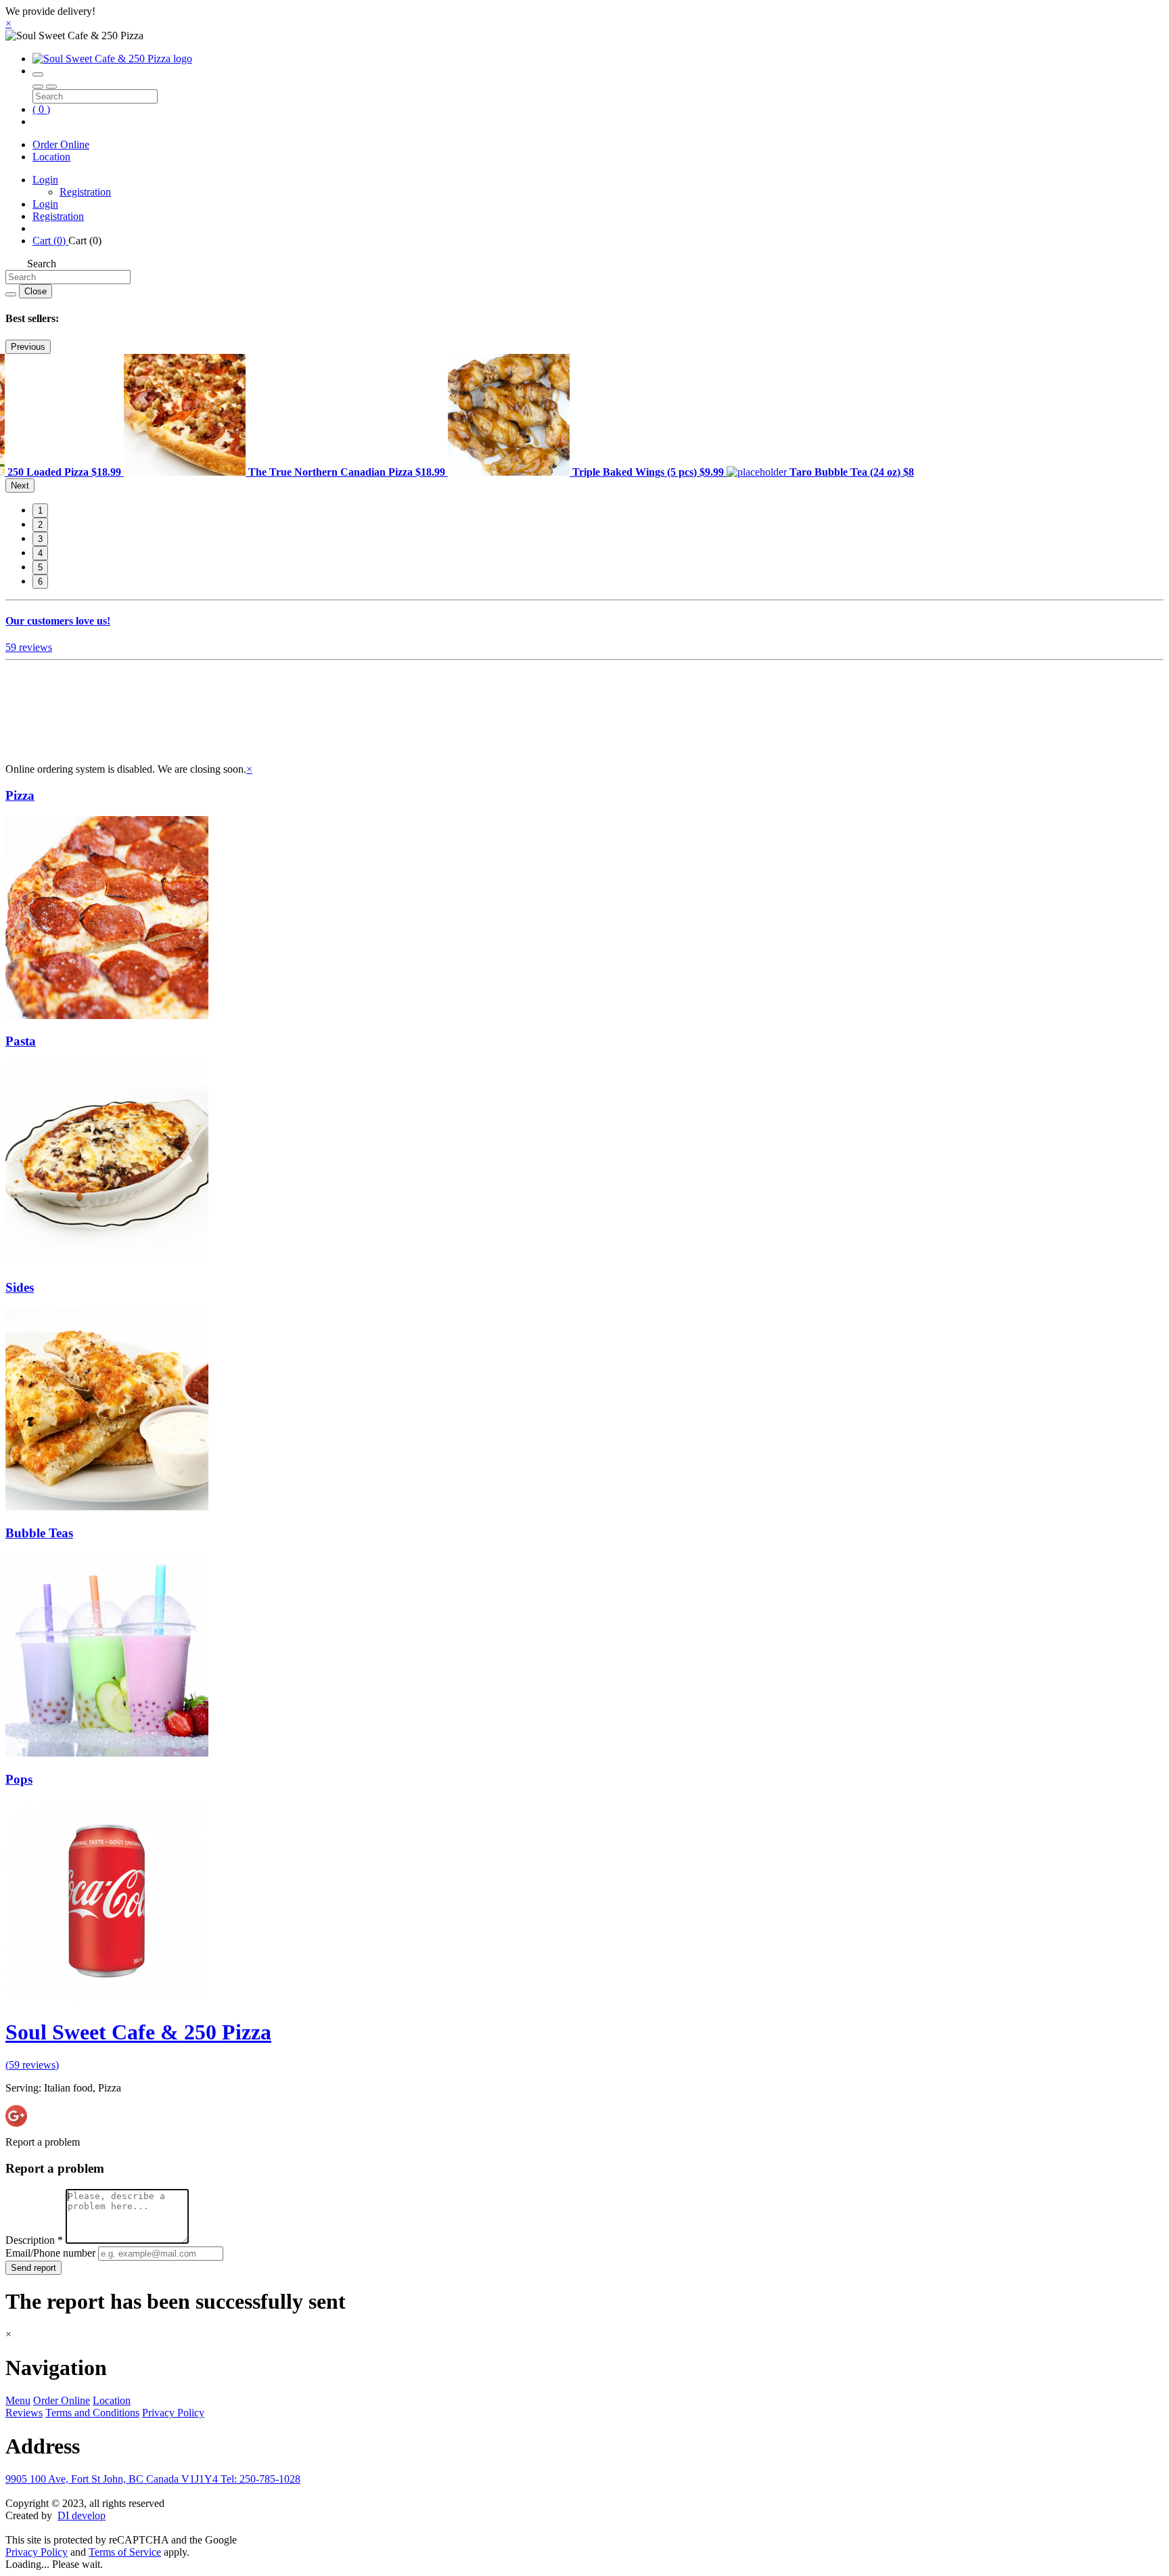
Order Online (61, 144)
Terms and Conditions (92, 2413)
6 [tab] (40, 582)
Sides (20, 1287)
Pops (19, 1779)
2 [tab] (40, 525)
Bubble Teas (39, 1533)
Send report (33, 2268)
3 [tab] (40, 539)
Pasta (21, 1041)
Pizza (20, 795)
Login (45, 180)
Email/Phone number (52, 2253)
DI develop (82, 2515)
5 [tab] (40, 567)
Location (51, 157)
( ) (41, 109)
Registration (85, 192)
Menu (18, 2400)
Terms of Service (125, 2552)
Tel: (260, 2479)
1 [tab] (40, 511)
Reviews (24, 2413)
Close (36, 291)
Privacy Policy (173, 2413)
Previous (28, 347)
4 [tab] (40, 553)
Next (20, 485)
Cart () (50, 241)
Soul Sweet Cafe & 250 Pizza (138, 2032)
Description (34, 2240)
